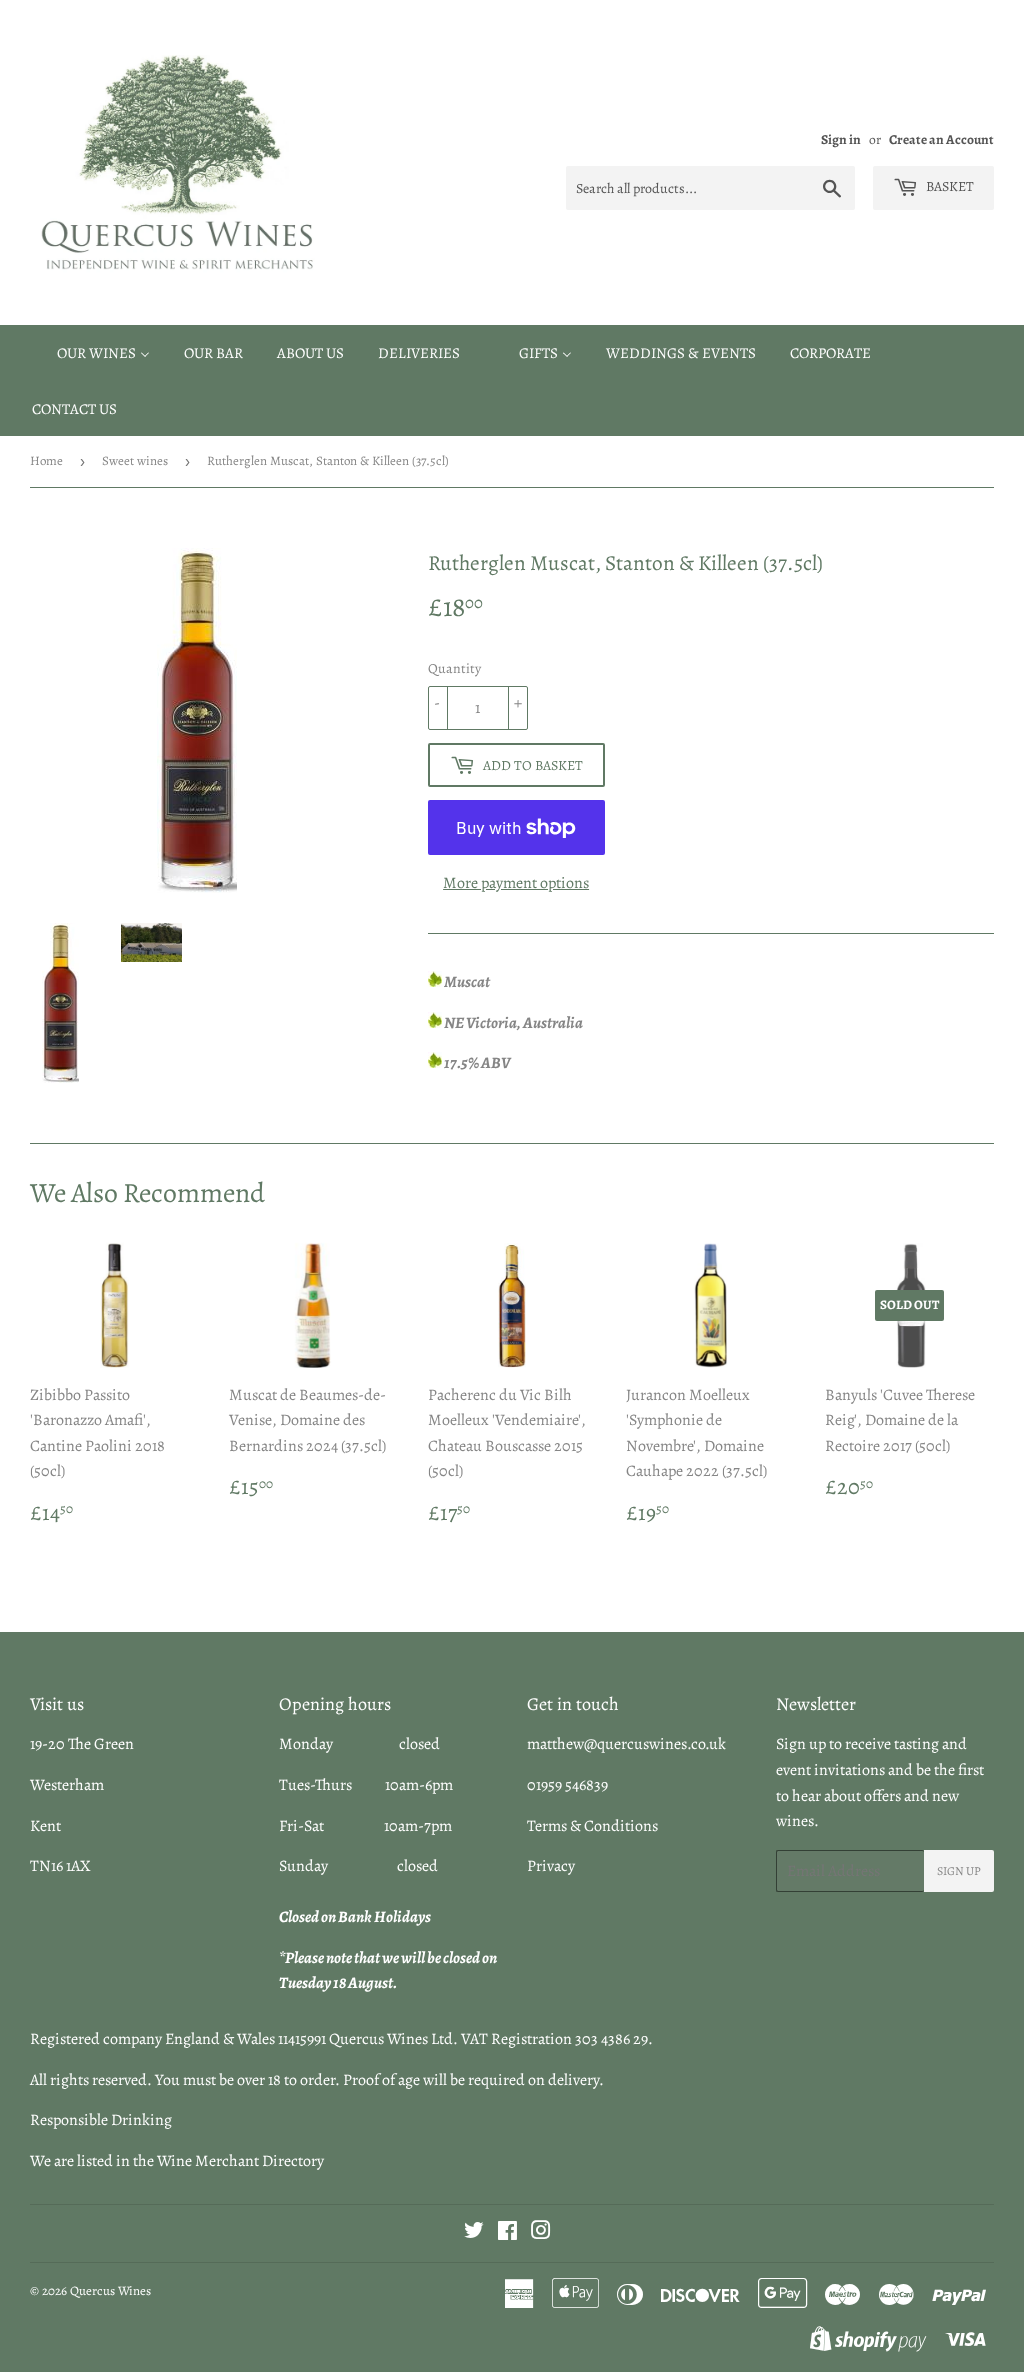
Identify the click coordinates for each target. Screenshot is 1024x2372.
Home (46, 460)
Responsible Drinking (101, 2120)
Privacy (551, 1866)
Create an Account (941, 139)
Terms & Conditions (592, 1826)
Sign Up (959, 1871)
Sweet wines (135, 460)
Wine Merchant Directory (240, 2161)
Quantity (454, 668)
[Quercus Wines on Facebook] (507, 2233)
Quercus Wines (110, 2290)
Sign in (841, 139)
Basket (948, 186)
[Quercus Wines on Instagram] (541, 2233)
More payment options (516, 883)
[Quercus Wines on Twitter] (474, 2233)
